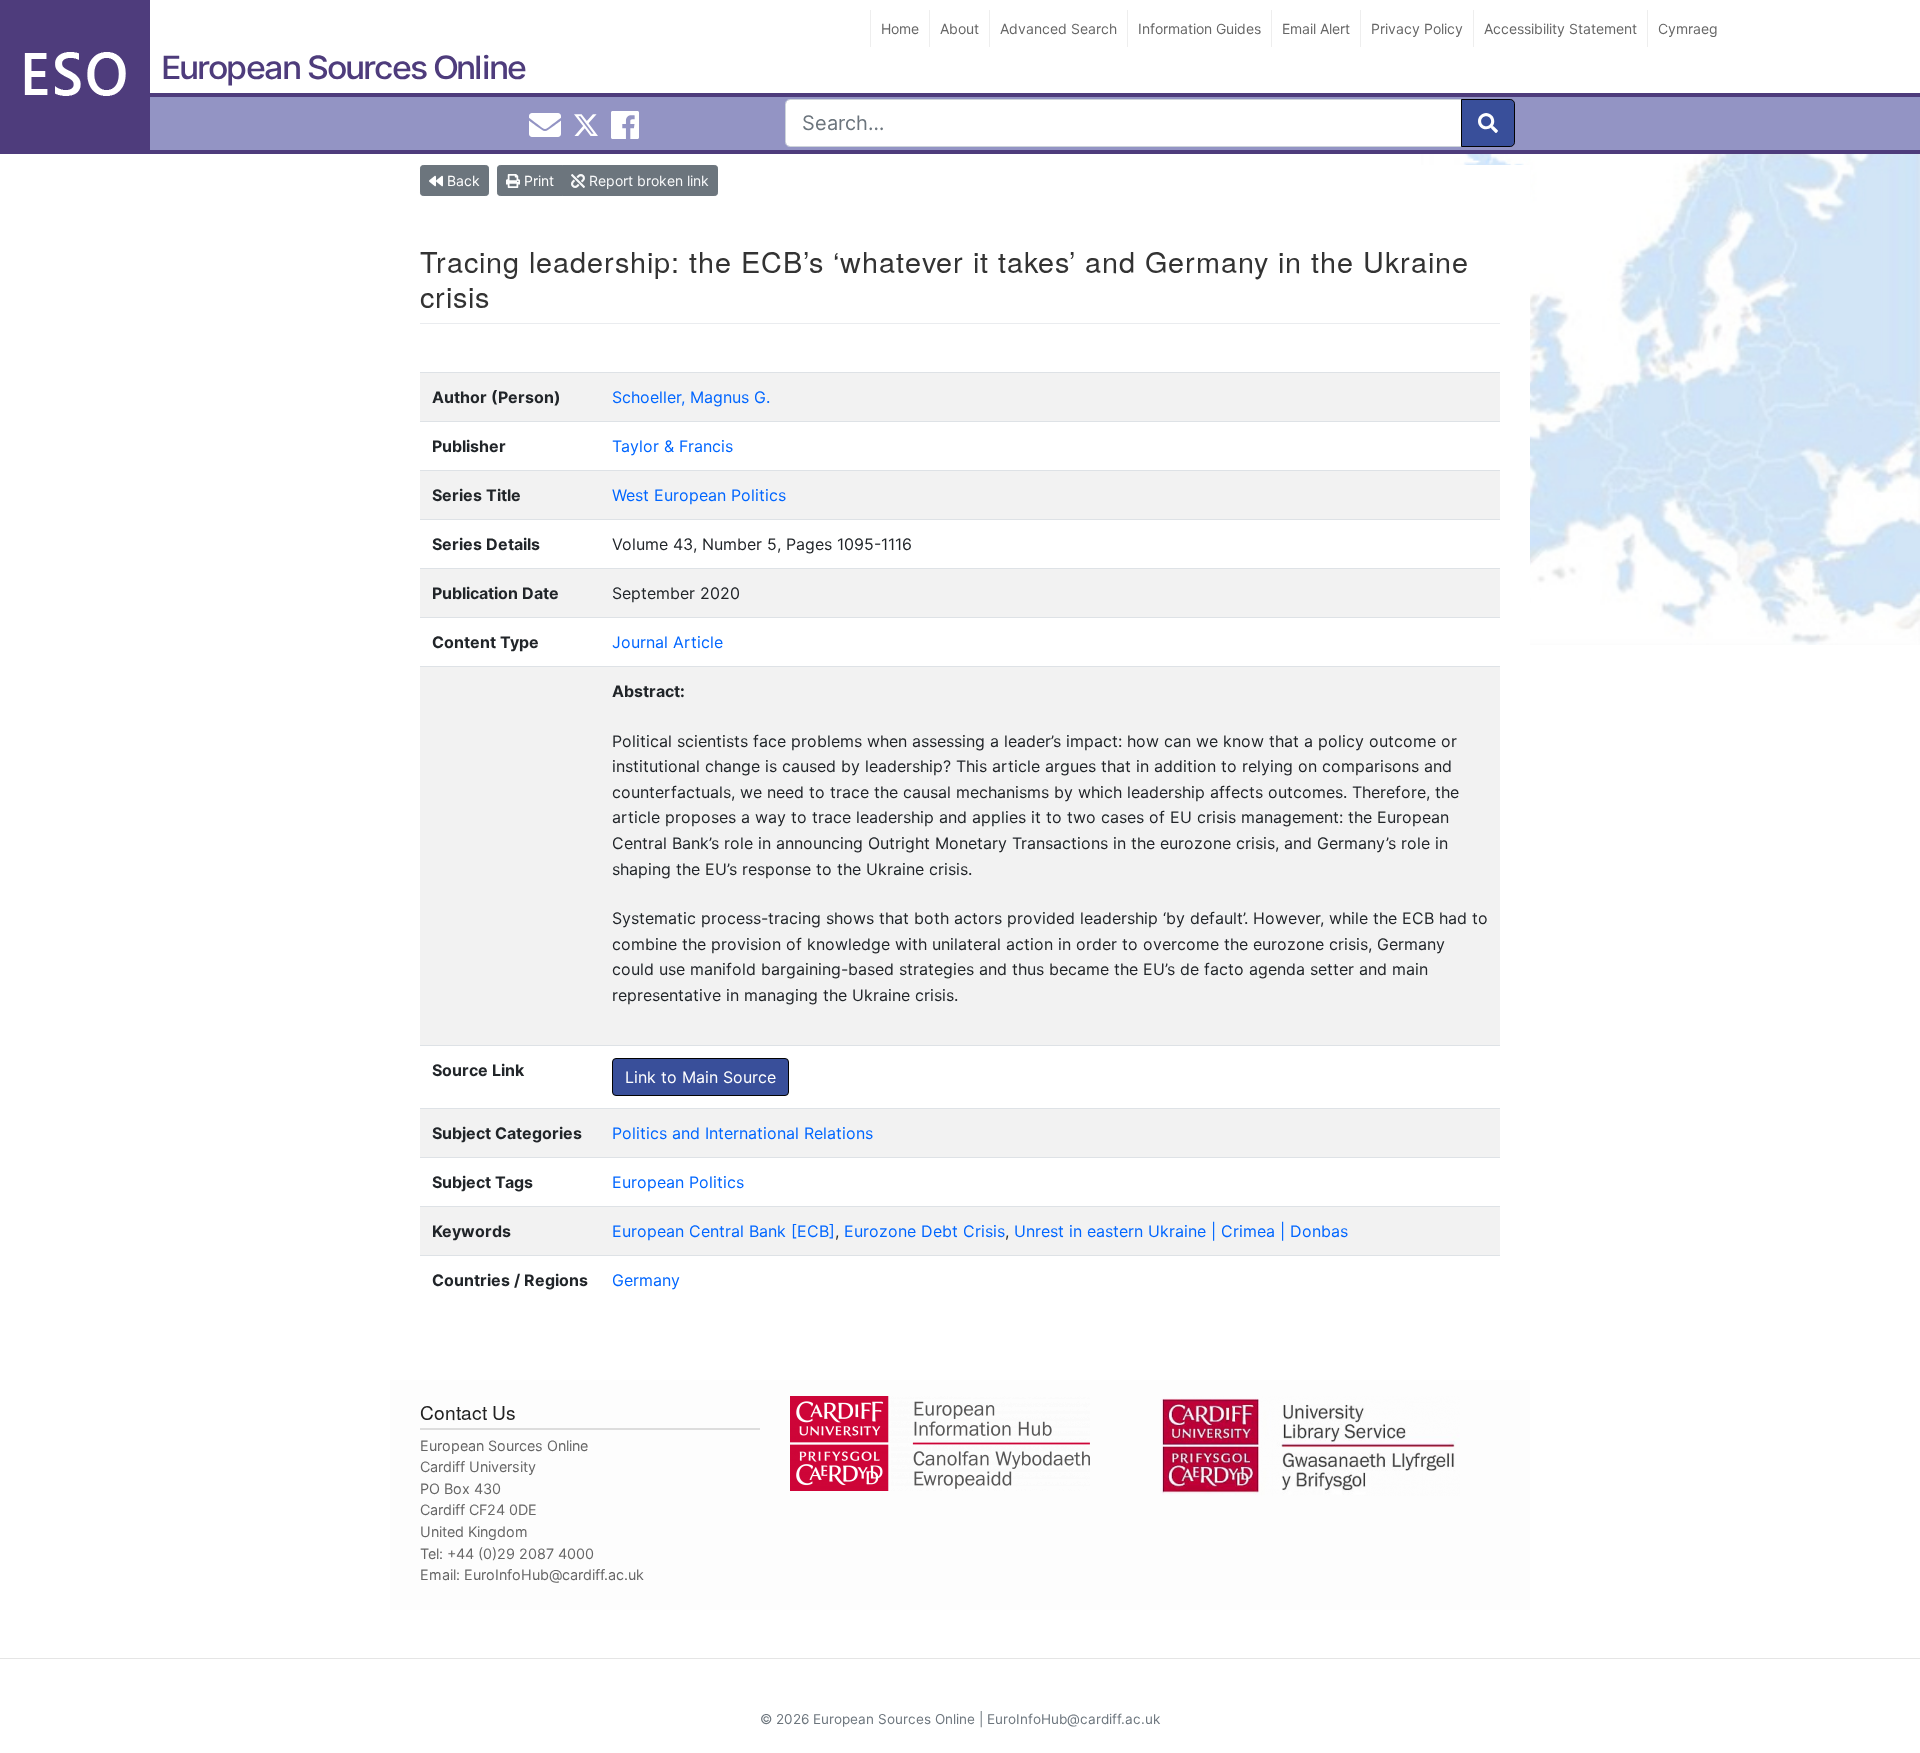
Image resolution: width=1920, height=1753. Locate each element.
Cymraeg (1688, 28)
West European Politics (699, 495)
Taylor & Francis (672, 446)
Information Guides (1199, 28)
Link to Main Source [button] (700, 1077)
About (959, 28)
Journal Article (667, 642)
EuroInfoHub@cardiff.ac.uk (554, 1574)
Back (461, 180)
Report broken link (647, 180)
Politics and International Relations (742, 1133)
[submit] (1488, 123)
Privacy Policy (1417, 28)
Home (900, 28)
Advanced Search (1058, 28)
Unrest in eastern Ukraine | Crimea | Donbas (1181, 1231)
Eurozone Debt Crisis (924, 1231)
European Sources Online (343, 67)
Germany (646, 1280)
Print (537, 180)
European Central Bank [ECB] (723, 1231)
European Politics (678, 1182)
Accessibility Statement (1560, 28)
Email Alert (1316, 28)
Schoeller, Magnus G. (691, 397)
